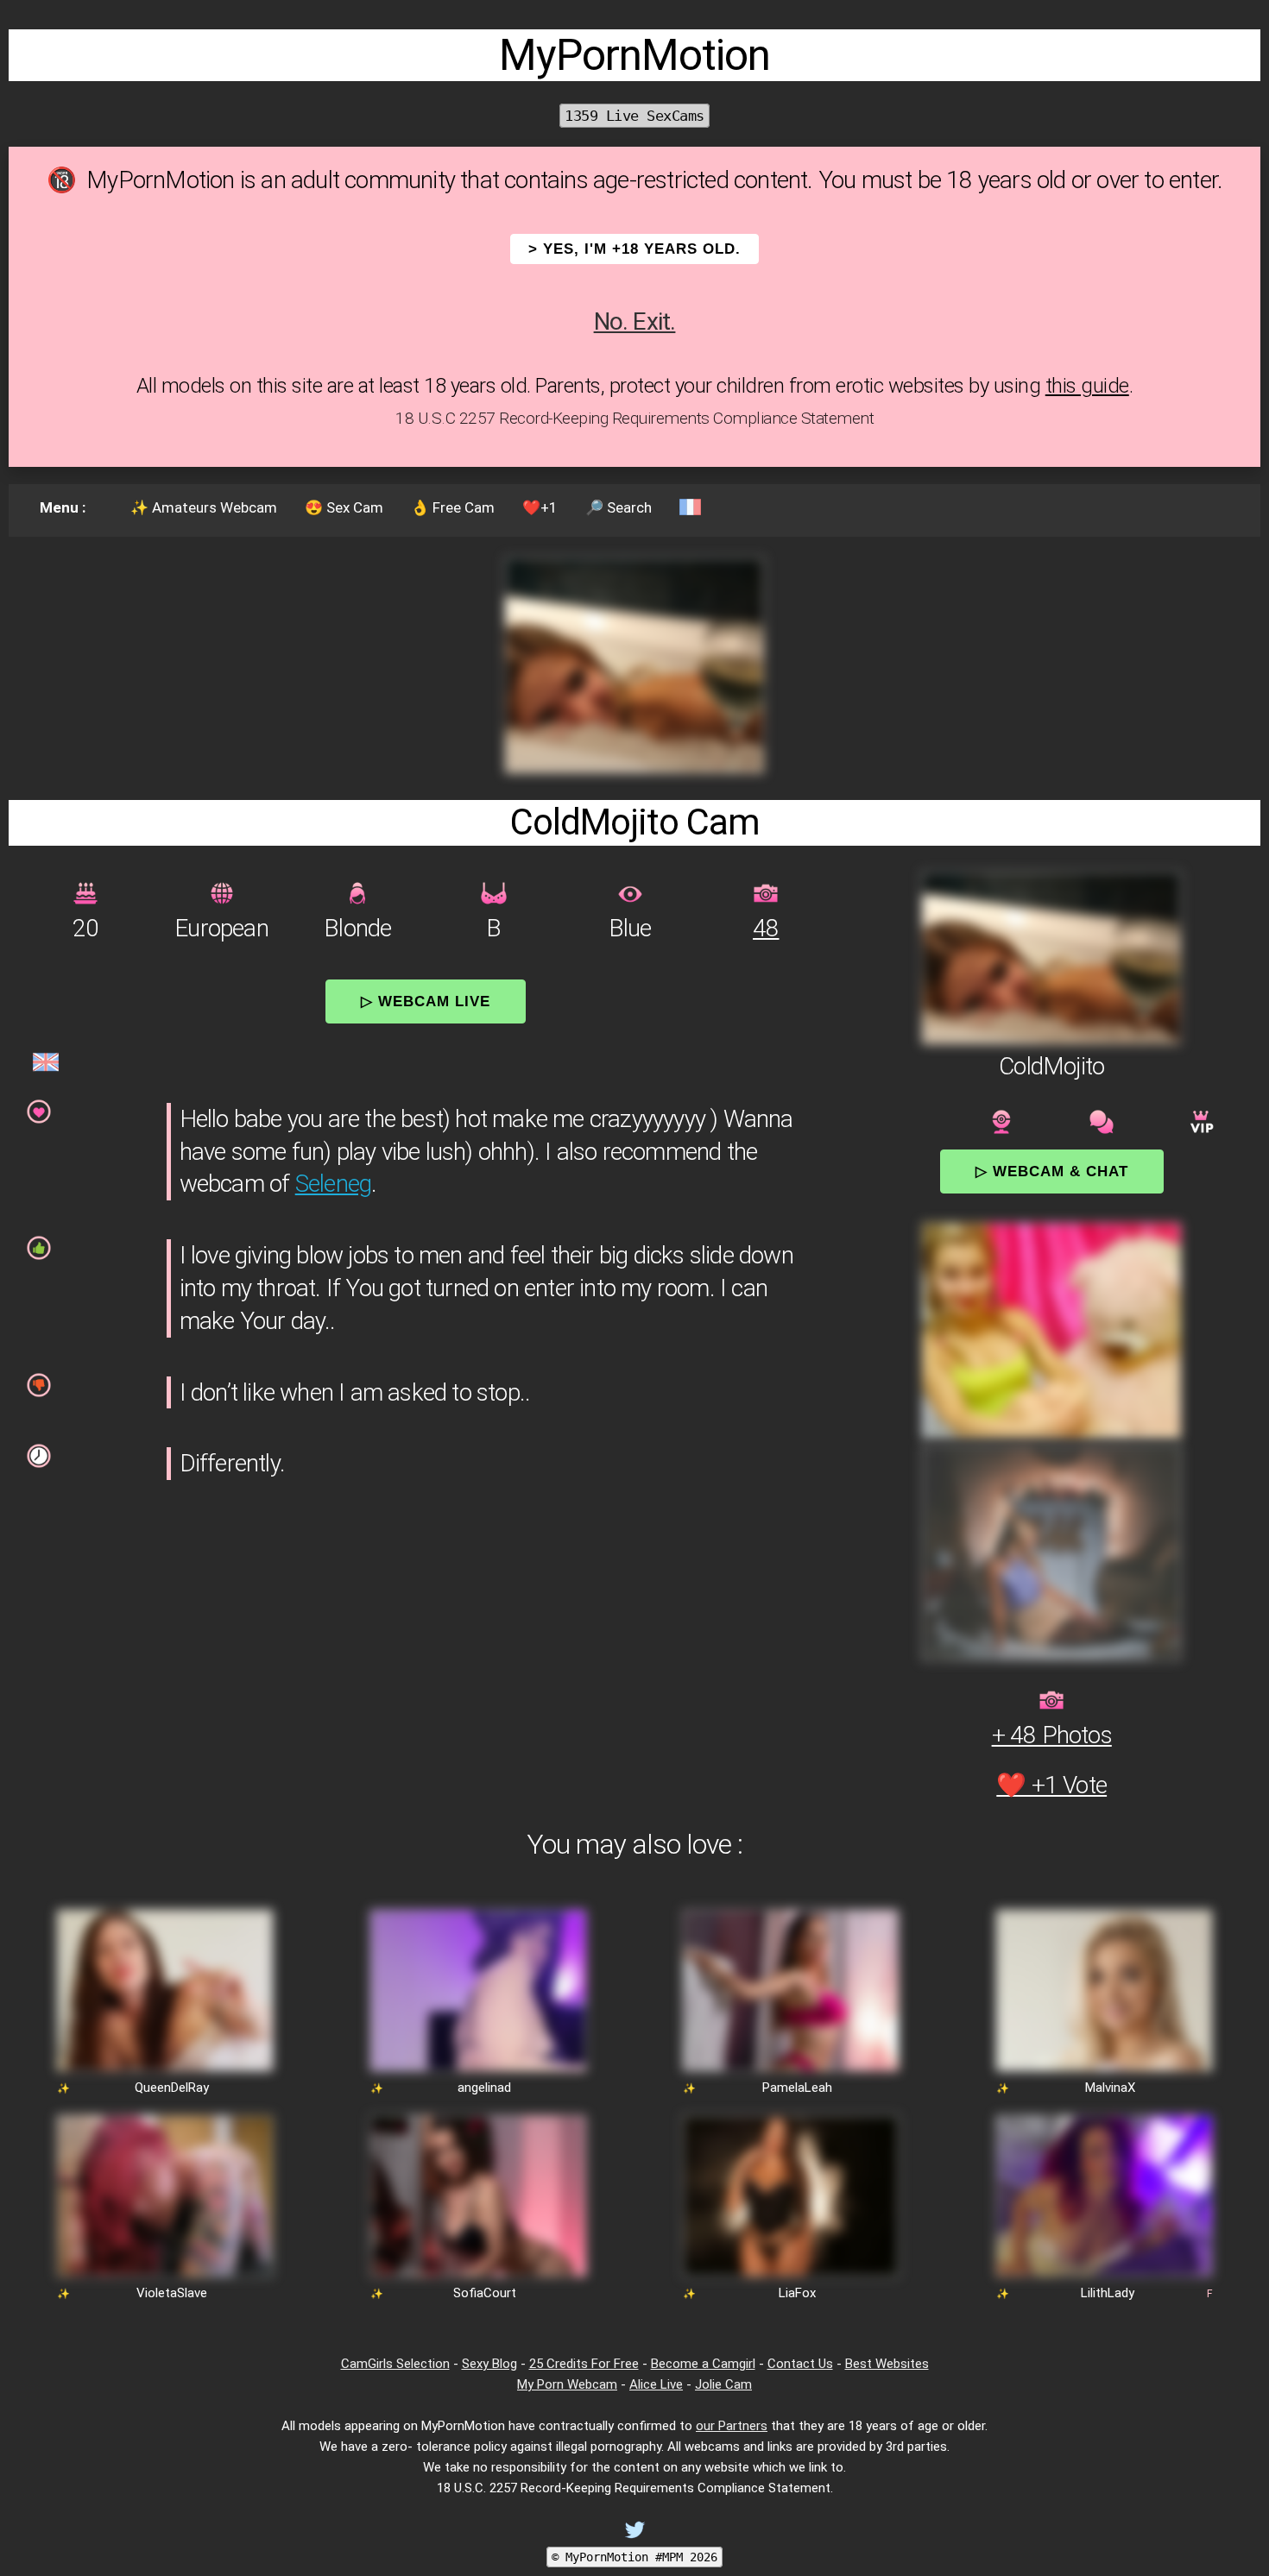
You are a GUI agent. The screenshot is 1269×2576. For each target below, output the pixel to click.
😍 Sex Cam (344, 507)
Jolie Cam (723, 2384)
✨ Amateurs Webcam (204, 507)
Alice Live (656, 2384)
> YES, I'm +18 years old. (634, 249)
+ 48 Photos (1052, 1735)
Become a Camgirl (703, 2364)
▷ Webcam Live (426, 1001)
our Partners (732, 2426)
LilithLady (1108, 2293)
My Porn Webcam (567, 2384)
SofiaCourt (485, 2293)
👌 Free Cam (453, 507)
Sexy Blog (489, 2364)
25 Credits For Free (584, 2364)
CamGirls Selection (395, 2364)
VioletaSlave (172, 2293)
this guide (1087, 386)
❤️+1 (540, 507)
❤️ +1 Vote (1051, 1785)
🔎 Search (619, 507)
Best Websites (887, 2364)
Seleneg (333, 1184)
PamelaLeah (797, 2088)
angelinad (484, 2088)
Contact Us (800, 2364)
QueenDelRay (172, 2088)
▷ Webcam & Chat (1052, 1171)
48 (766, 928)
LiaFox (797, 2293)
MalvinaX (1110, 2088)
